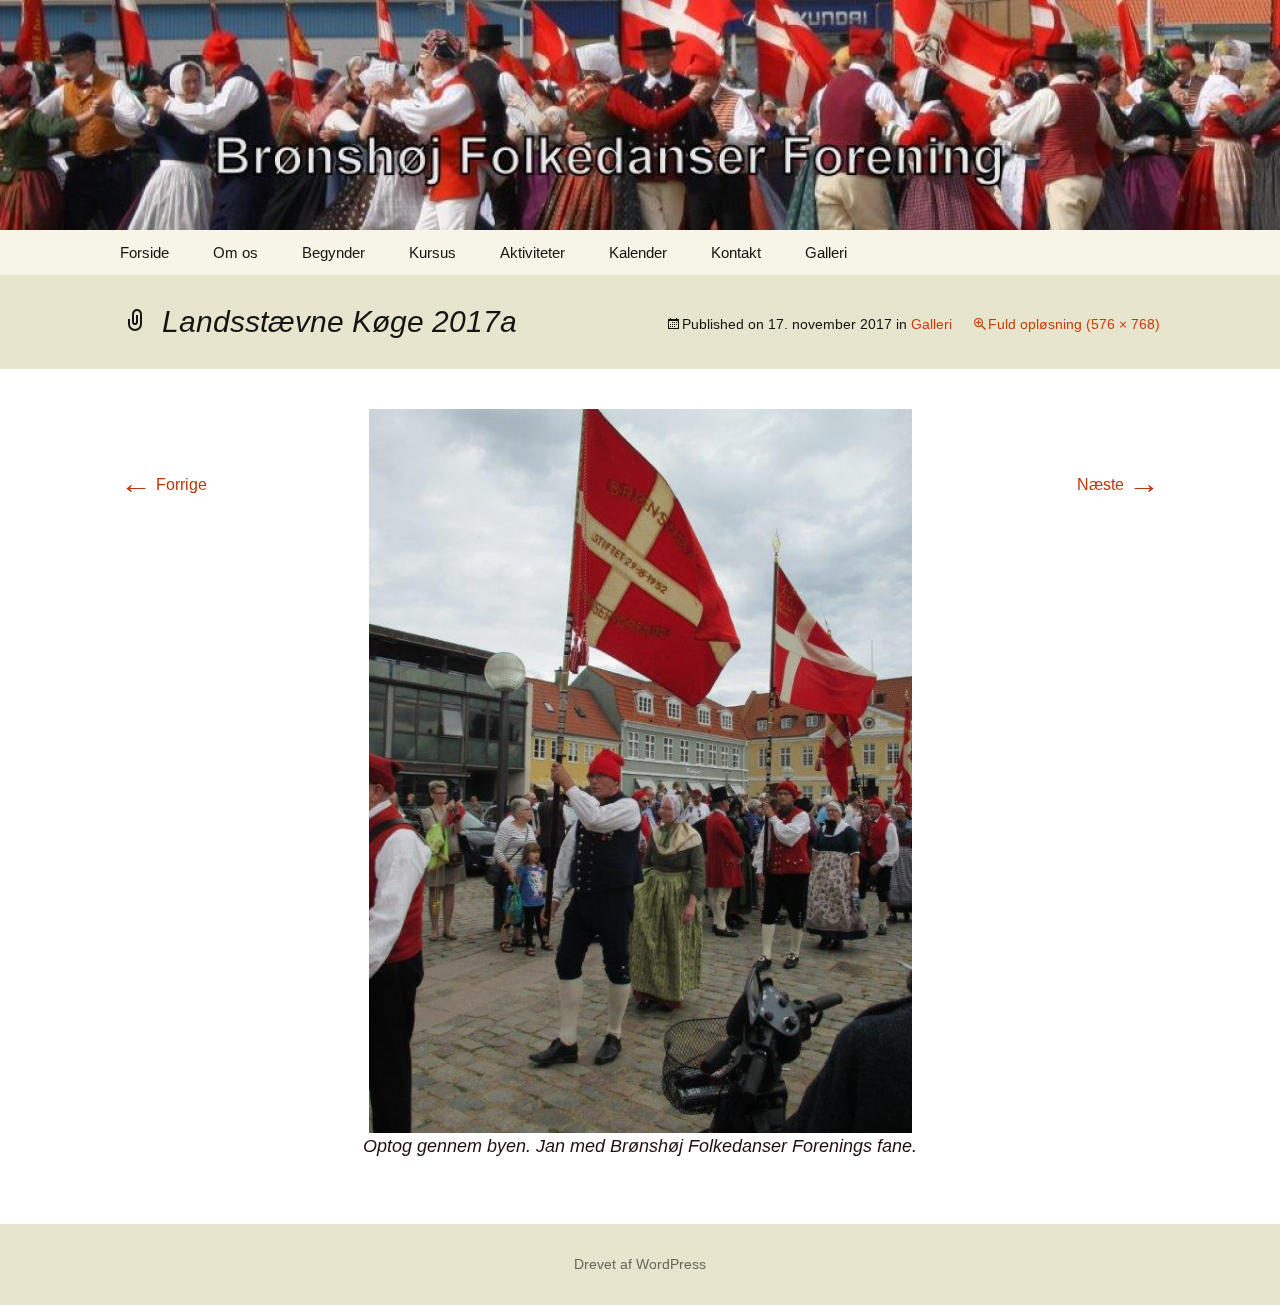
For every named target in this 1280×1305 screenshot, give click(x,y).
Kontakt (736, 252)
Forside (144, 252)
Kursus (432, 252)
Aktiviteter (532, 252)
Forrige (163, 484)
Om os (235, 252)
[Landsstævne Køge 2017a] (640, 769)
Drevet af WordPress (640, 1264)
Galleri (826, 252)
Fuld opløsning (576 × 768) (1074, 324)
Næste (1118, 484)
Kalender (638, 252)
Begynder (333, 252)
